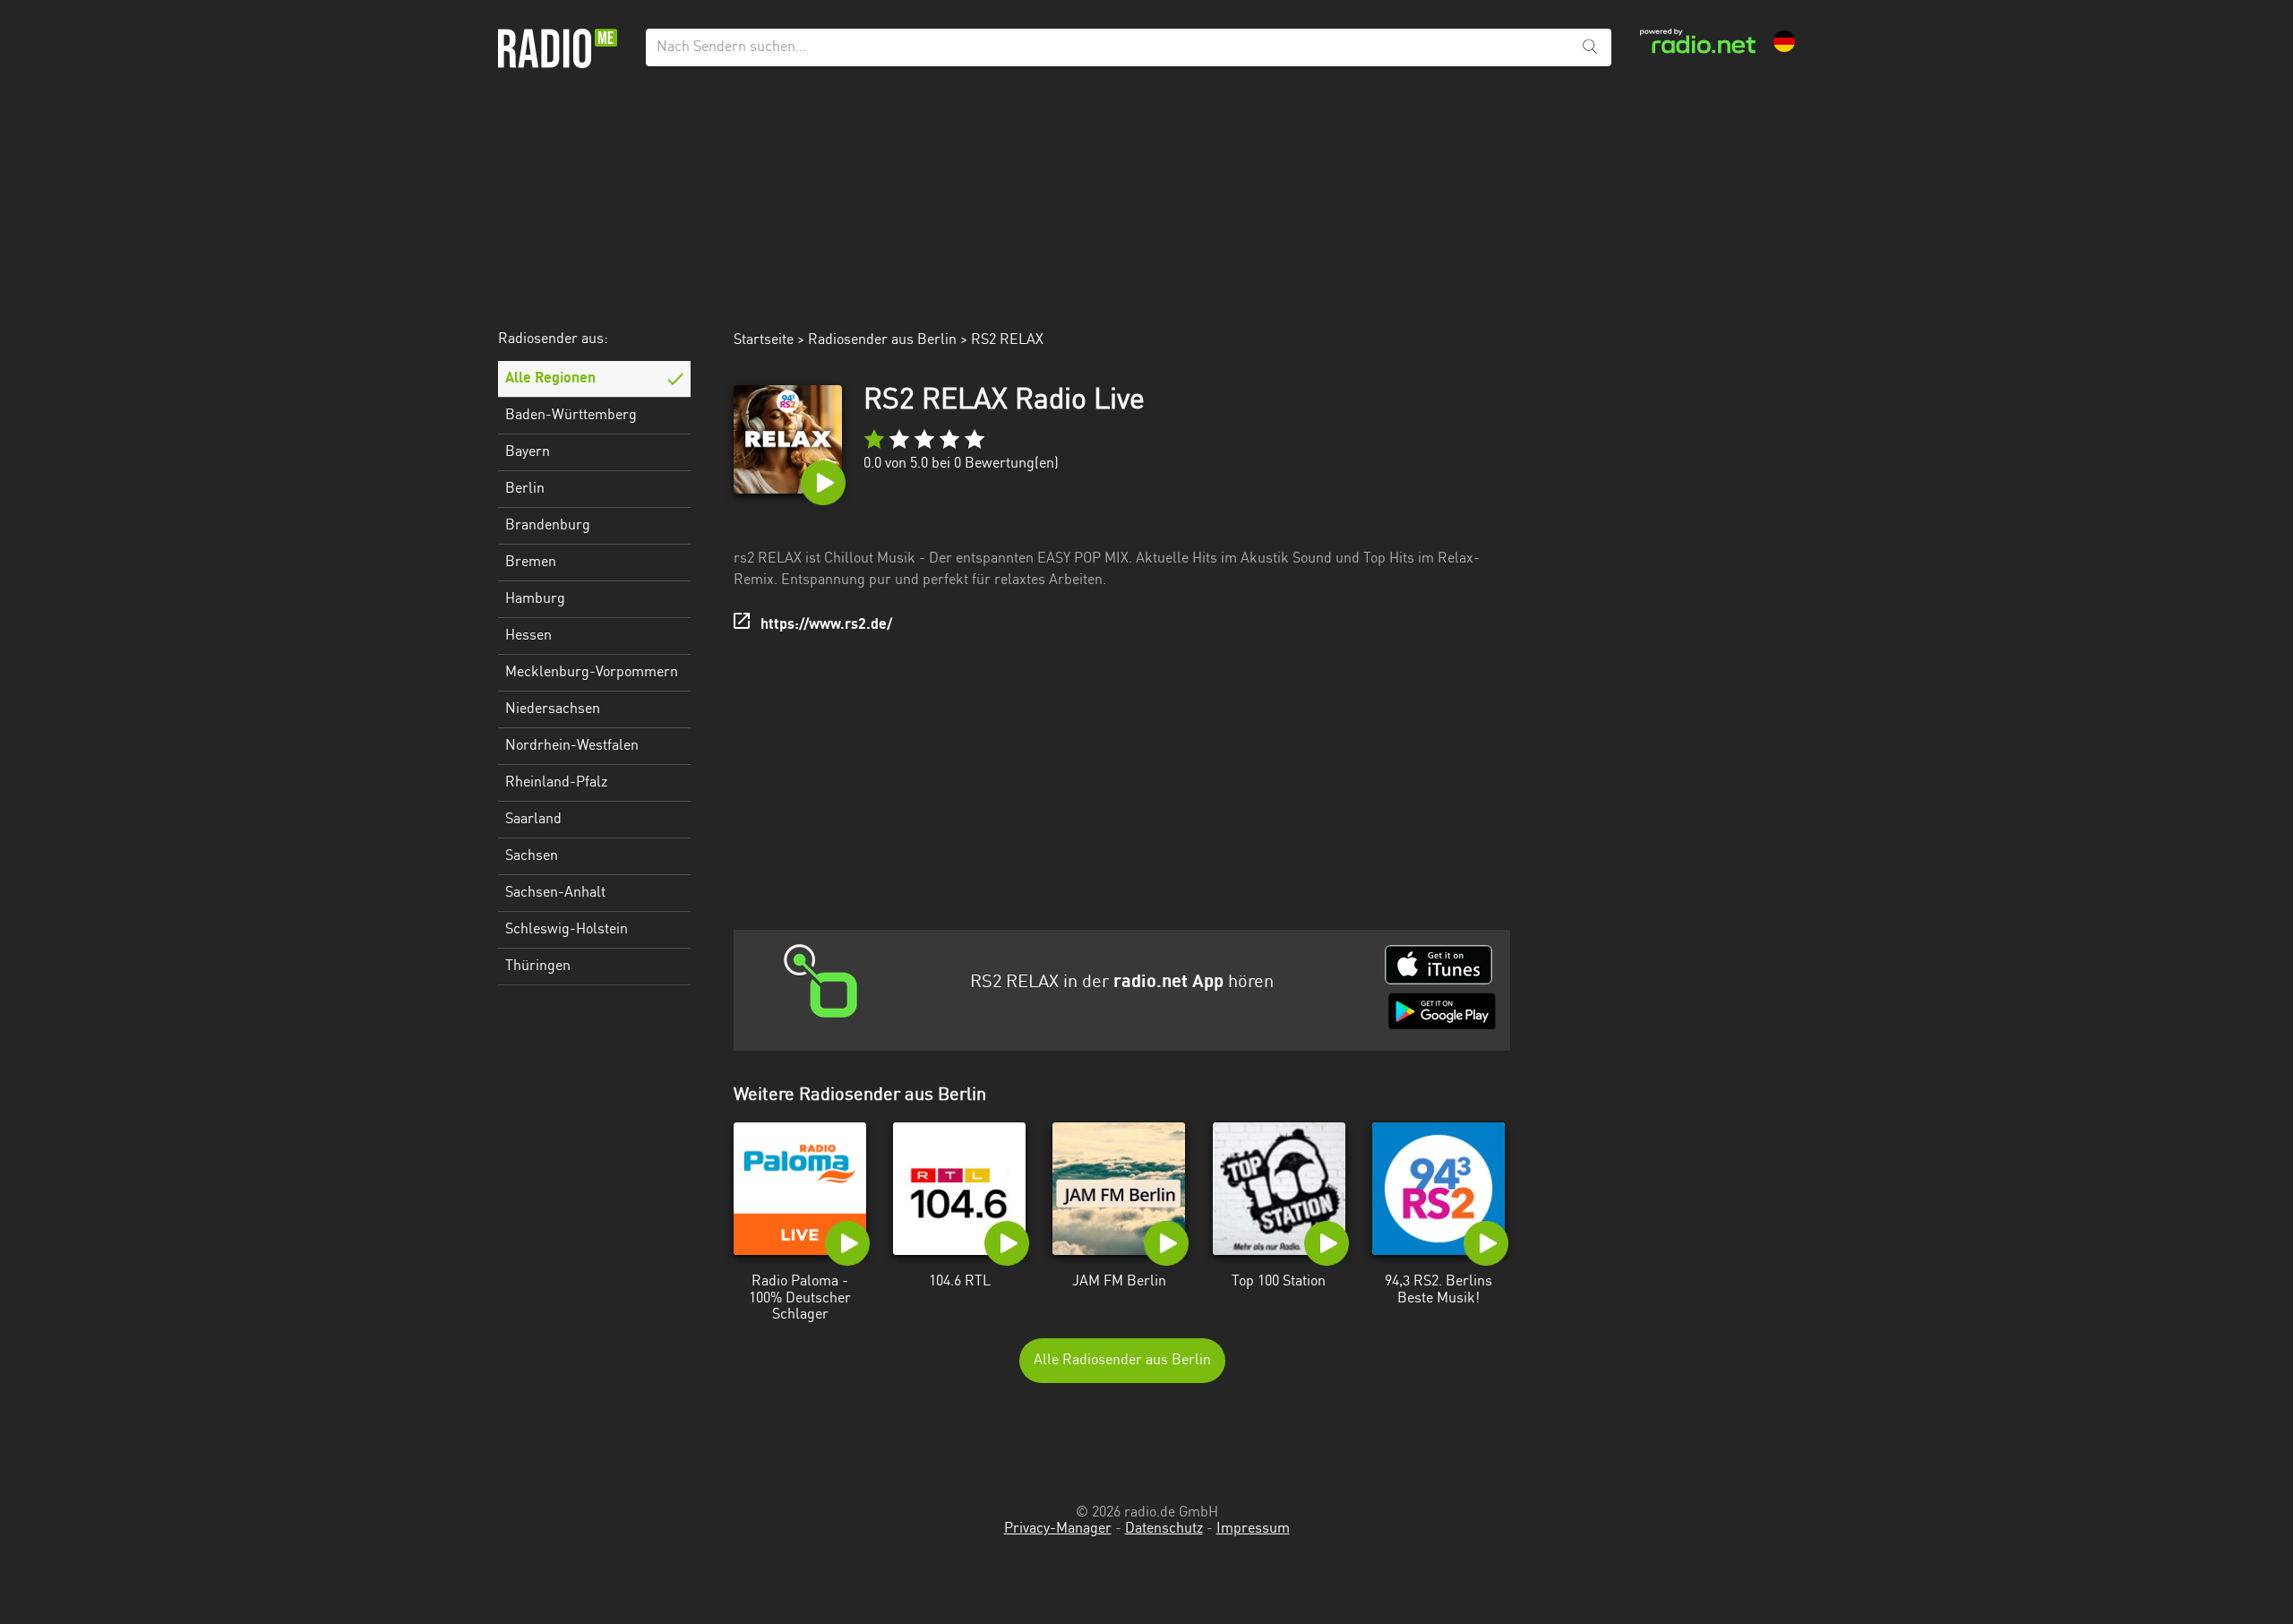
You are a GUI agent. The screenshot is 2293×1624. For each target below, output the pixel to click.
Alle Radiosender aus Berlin (1122, 1361)
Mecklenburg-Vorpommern (592, 673)
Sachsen (532, 856)
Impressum (1253, 1529)
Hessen (528, 636)
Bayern (528, 452)
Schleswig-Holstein (567, 930)
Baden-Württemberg (571, 416)
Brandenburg (548, 526)
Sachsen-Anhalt (555, 893)
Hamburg (535, 599)
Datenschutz (1164, 1529)
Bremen (531, 563)
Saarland (533, 820)
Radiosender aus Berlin (882, 340)
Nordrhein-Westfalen (572, 746)
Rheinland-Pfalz (556, 783)
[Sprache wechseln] (1784, 41)
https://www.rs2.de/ (826, 625)
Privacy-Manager (1058, 1529)
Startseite (764, 340)
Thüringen (538, 967)
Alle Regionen (550, 379)
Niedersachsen (553, 709)
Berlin (525, 489)
